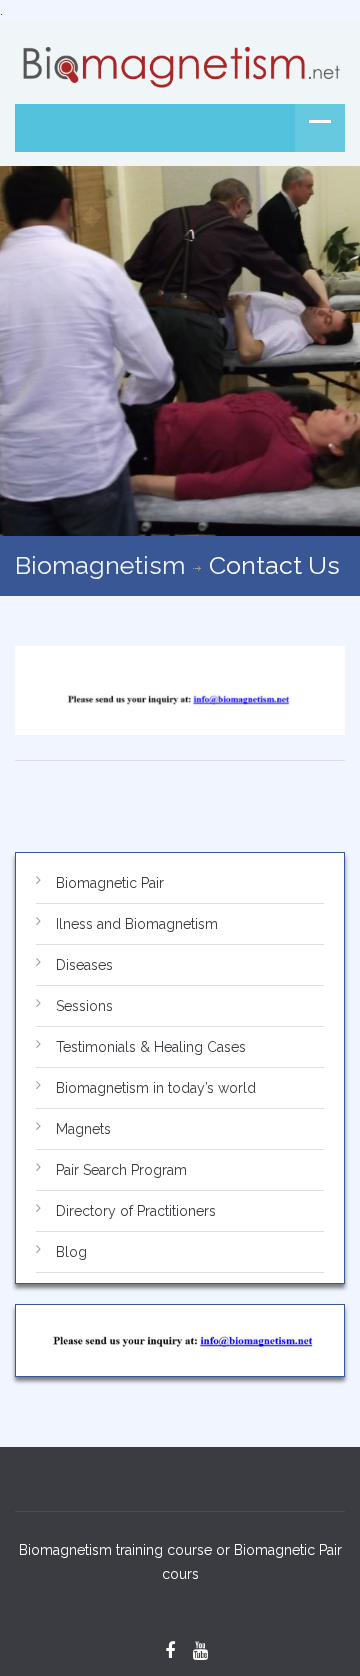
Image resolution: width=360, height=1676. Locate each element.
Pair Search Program (121, 1170)
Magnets (83, 1129)
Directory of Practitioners (136, 1211)
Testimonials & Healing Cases (151, 1047)
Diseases (84, 965)
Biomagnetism (100, 565)
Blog (71, 1252)
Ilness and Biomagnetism (137, 924)
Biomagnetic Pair (110, 883)
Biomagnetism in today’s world (156, 1088)
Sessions (84, 1006)
